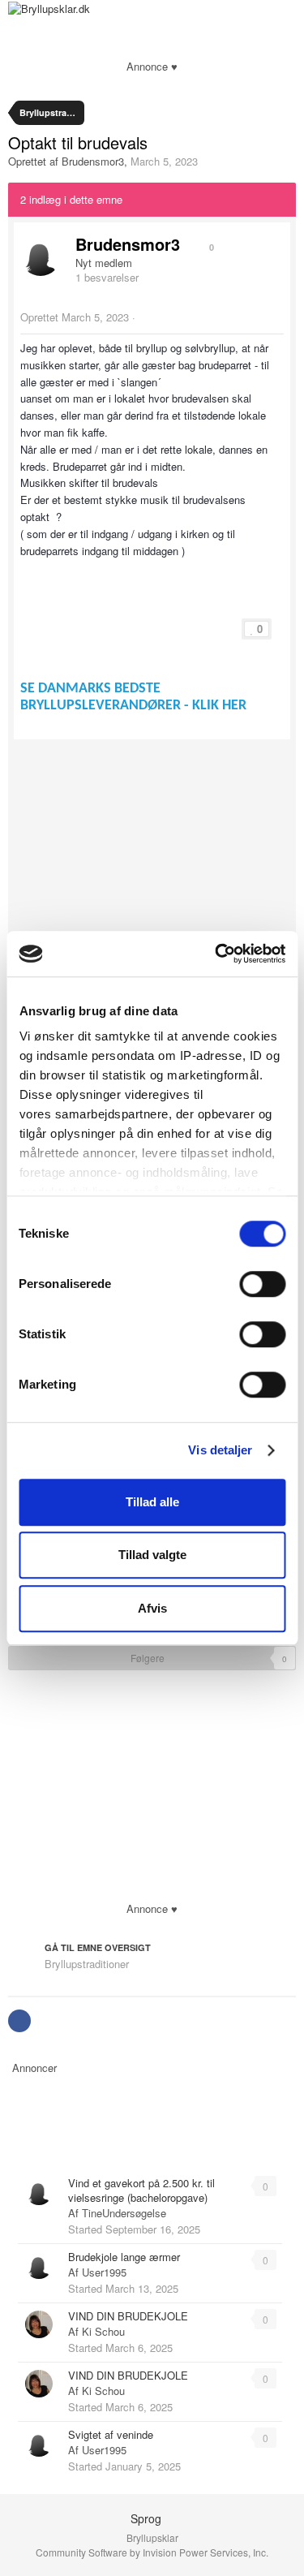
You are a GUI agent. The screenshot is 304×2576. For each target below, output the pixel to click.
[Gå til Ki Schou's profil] (39, 2324)
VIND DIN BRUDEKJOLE (128, 2316)
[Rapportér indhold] (143, 317)
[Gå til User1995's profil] (39, 2265)
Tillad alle (152, 1502)
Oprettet (75, 317)
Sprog (148, 2518)
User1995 (104, 2272)
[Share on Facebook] (19, 2021)
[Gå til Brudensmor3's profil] (41, 256)
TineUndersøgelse (124, 2213)
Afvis (152, 1608)
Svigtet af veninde (111, 2434)
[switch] (262, 1284)
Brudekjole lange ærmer (124, 2257)
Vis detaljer (220, 1450)
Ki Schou (103, 2331)
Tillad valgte (152, 1555)
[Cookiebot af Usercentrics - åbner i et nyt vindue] (216, 954)
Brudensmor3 (93, 161)
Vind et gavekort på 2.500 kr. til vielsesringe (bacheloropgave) (141, 2190)
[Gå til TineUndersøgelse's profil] (39, 2191)
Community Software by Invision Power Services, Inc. (152, 2552)
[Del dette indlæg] (272, 317)
